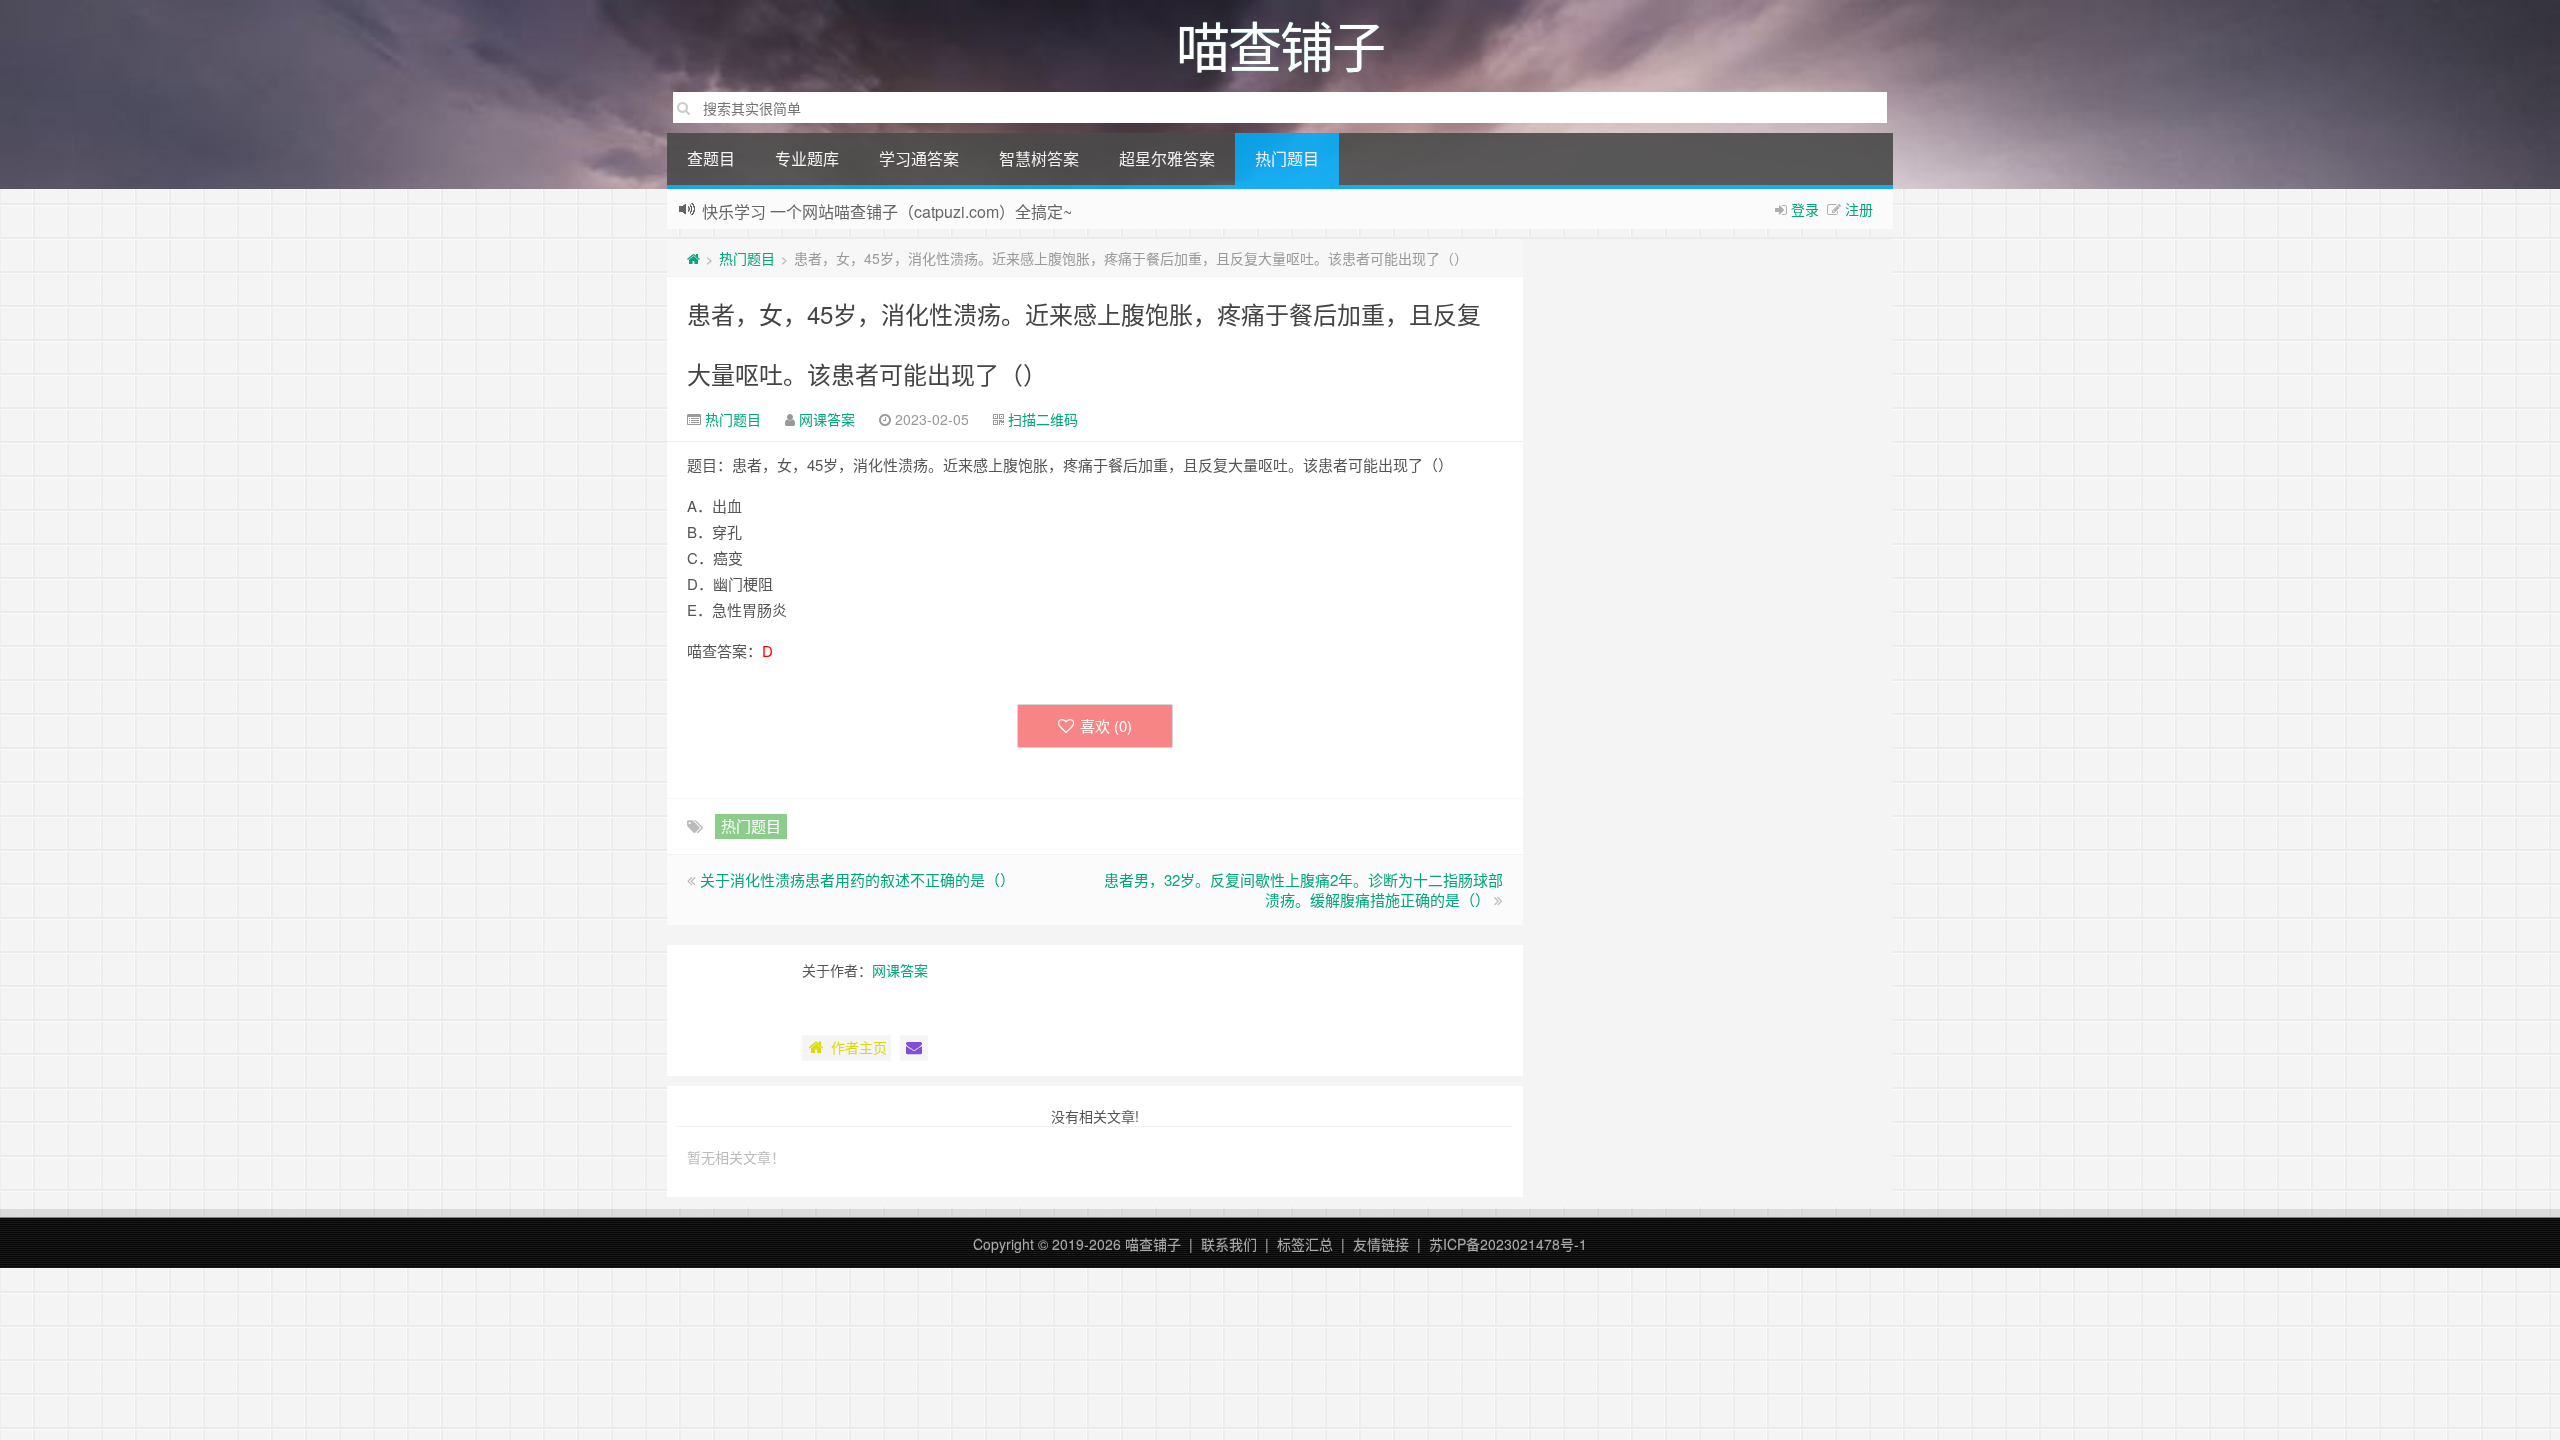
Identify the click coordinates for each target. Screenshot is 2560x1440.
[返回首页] (693, 258)
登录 (1805, 209)
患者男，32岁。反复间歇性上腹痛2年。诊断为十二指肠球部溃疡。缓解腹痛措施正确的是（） (1303, 889)
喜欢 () (1106, 725)
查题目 (711, 158)
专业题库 (807, 158)
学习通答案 (919, 158)
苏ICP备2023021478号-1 (1508, 1244)
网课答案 (827, 419)
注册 (1859, 209)
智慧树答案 (1039, 158)
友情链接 (1381, 1244)
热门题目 (1287, 158)
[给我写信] (914, 1048)
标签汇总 (1305, 1244)
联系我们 (1229, 1244)
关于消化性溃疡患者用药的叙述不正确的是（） (857, 879)
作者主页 (859, 1047)
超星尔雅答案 (1167, 158)
